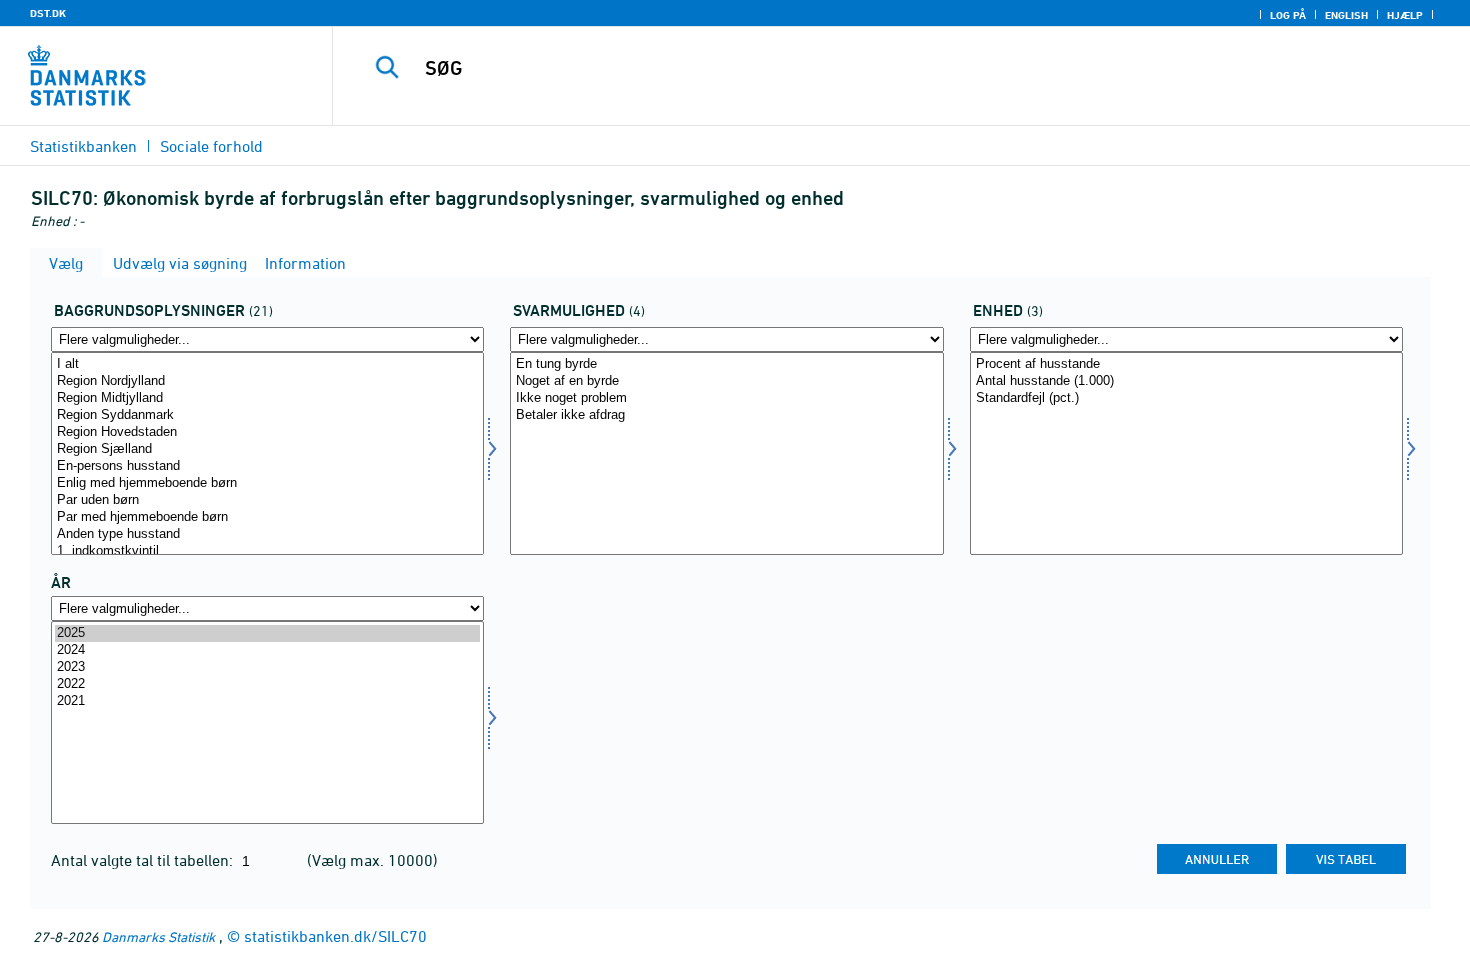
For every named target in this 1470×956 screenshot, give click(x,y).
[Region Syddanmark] (267, 415)
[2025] (267, 633)
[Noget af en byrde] (726, 381)
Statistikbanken (83, 146)
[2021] (267, 701)
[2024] (267, 650)
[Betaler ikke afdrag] (726, 415)
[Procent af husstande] (1186, 364)
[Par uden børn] (267, 500)
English (1346, 15)
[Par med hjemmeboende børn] (267, 517)
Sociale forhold (211, 146)
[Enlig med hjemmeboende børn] (267, 483)
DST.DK (48, 13)
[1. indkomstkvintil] (267, 551)
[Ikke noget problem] (726, 398)
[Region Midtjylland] (267, 398)
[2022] (267, 684)
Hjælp (1405, 15)
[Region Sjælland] (267, 449)
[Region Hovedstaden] (267, 432)
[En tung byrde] (726, 364)
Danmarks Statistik (158, 936)
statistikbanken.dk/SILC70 (335, 936)
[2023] (267, 667)
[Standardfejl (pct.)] (1186, 398)
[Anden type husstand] (267, 534)
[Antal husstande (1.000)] (1186, 381)
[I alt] (267, 364)
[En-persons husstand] (267, 466)
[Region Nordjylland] (267, 381)
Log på (1288, 15)
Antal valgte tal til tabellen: (144, 860)
